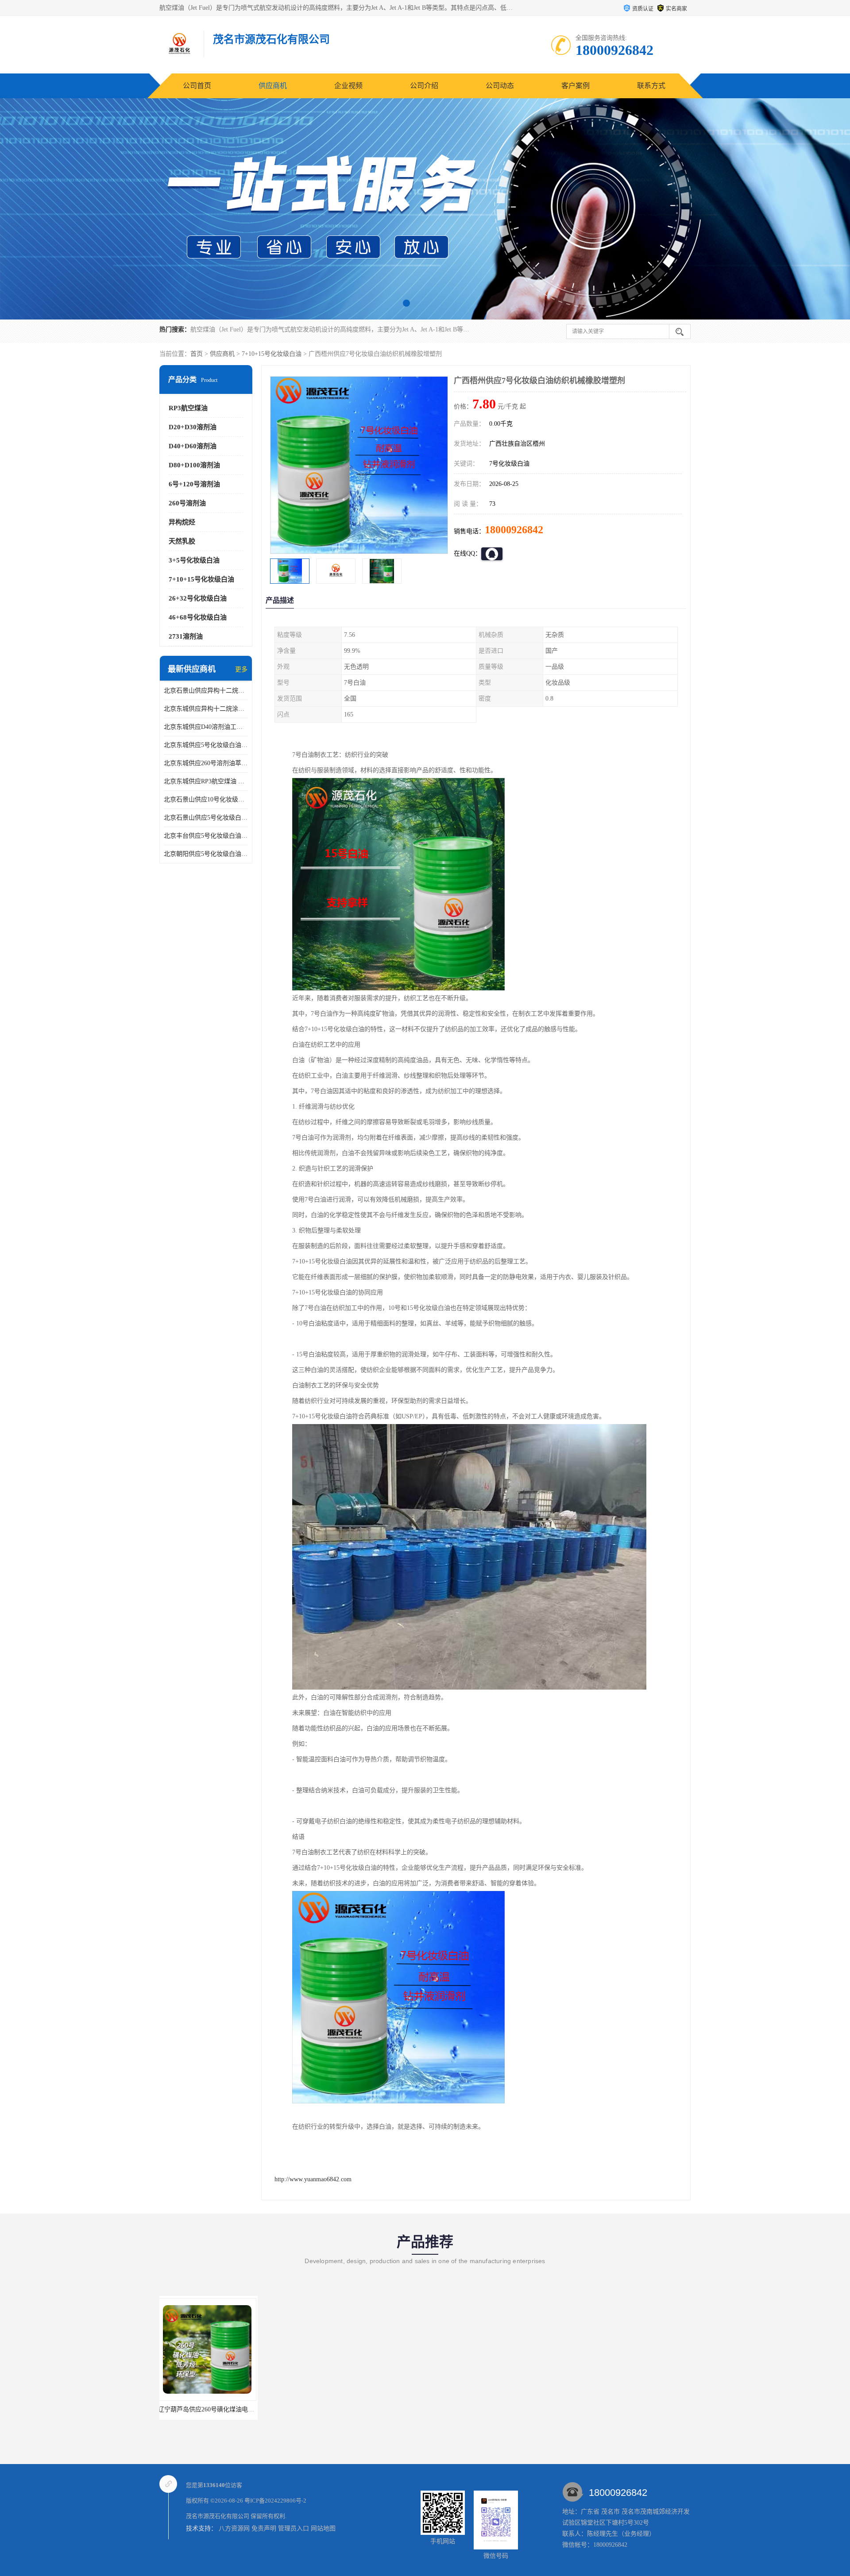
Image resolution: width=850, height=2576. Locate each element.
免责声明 (264, 2528)
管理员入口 (294, 2528)
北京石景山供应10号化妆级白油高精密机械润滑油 (206, 799)
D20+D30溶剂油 (193, 427)
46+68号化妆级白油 (198, 617)
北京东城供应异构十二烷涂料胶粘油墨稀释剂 (206, 709)
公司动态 (500, 86)
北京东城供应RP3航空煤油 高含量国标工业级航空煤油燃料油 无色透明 (206, 781)
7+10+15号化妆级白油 (272, 354)
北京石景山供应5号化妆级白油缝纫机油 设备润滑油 (206, 818)
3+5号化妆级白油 (194, 560)
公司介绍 (424, 86)
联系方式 (651, 86)
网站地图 (323, 2528)
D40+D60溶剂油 (193, 446)
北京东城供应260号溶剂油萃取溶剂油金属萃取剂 (206, 763)
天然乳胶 (182, 541)
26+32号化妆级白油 (198, 598)
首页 (197, 354)
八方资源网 (234, 2528)
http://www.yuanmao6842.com (313, 2179)
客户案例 (576, 86)
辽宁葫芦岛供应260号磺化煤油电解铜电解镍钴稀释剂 (234, 2409)
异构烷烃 (182, 522)
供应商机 (273, 86)
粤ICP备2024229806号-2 (275, 2501)
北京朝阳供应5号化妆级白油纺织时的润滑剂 (206, 854)
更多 (241, 669)
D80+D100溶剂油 (194, 465)
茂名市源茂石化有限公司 (218, 2516)
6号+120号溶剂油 (194, 484)
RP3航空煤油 (188, 408)
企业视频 (348, 86)
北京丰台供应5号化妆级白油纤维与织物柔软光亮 (206, 836)
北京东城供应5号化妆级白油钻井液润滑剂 (206, 745)
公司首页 (197, 86)
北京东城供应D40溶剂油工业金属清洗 (206, 727)
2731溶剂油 (186, 636)
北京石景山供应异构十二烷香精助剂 (206, 691)
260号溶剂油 (187, 503)
